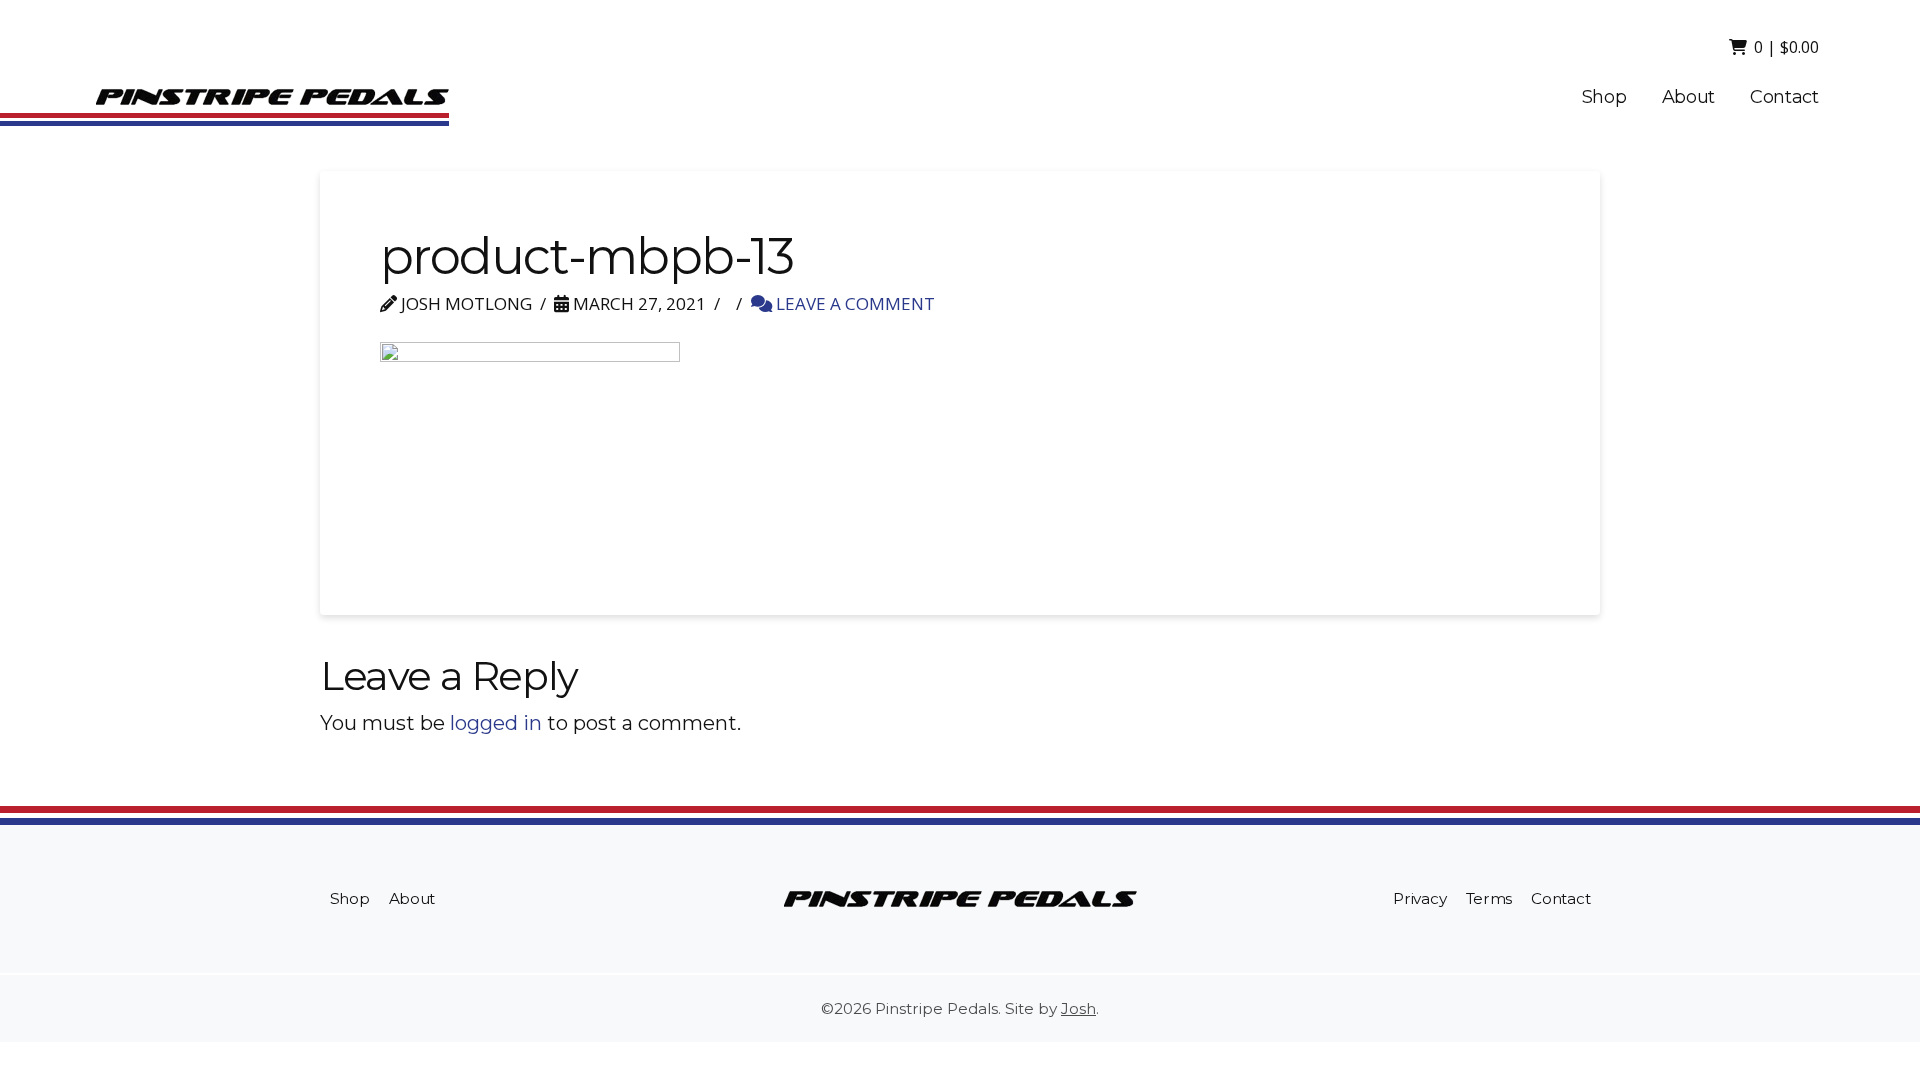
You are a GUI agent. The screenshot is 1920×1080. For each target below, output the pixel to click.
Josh (1078, 1008)
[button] (1775, 47)
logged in (496, 723)
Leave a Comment (853, 303)
